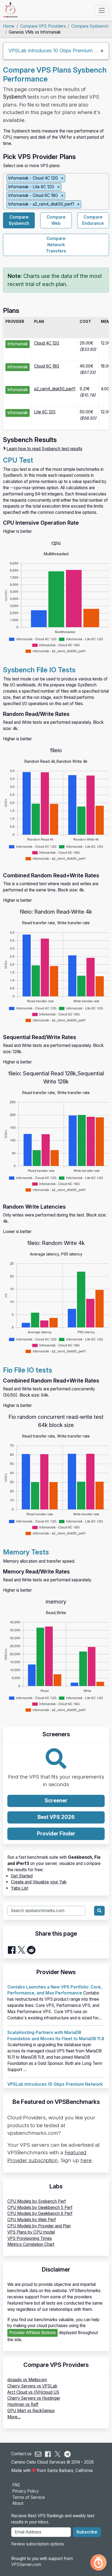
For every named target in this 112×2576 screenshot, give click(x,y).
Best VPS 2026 (56, 1817)
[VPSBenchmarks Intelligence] (98, 2562)
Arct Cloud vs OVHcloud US (33, 2392)
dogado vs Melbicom (27, 2380)
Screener (56, 1801)
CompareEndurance (93, 220)
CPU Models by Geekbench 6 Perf (40, 2213)
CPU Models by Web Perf (32, 2220)
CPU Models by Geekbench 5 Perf (40, 2207)
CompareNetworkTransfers (56, 245)
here (86, 2160)
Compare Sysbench (90, 26)
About (18, 2503)
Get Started (22, 1876)
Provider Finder (56, 1834)
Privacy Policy (25, 2491)
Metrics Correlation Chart (31, 2244)
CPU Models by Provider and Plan (39, 2226)
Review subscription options (38, 2544)
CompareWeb (56, 220)
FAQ (16, 2485)
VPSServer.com (26, 2564)
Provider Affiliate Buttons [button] (32, 2333)
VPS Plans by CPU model (31, 2232)
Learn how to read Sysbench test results (44, 449)
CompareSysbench (19, 220)
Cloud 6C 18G (47, 366)
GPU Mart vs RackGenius (31, 2411)
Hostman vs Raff (23, 2404)
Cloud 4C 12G (47, 343)
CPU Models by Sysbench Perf (37, 2201)
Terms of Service (29, 2497)
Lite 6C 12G (45, 412)
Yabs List (20, 1888)
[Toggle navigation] (102, 10)
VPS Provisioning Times (30, 2238)
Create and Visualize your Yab (39, 1882)
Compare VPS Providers (43, 26)
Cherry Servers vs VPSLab (32, 2386)
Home (9, 26)
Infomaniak (18, 344)
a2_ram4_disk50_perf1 (55, 389)
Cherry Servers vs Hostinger (34, 2398)
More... (14, 2417)
